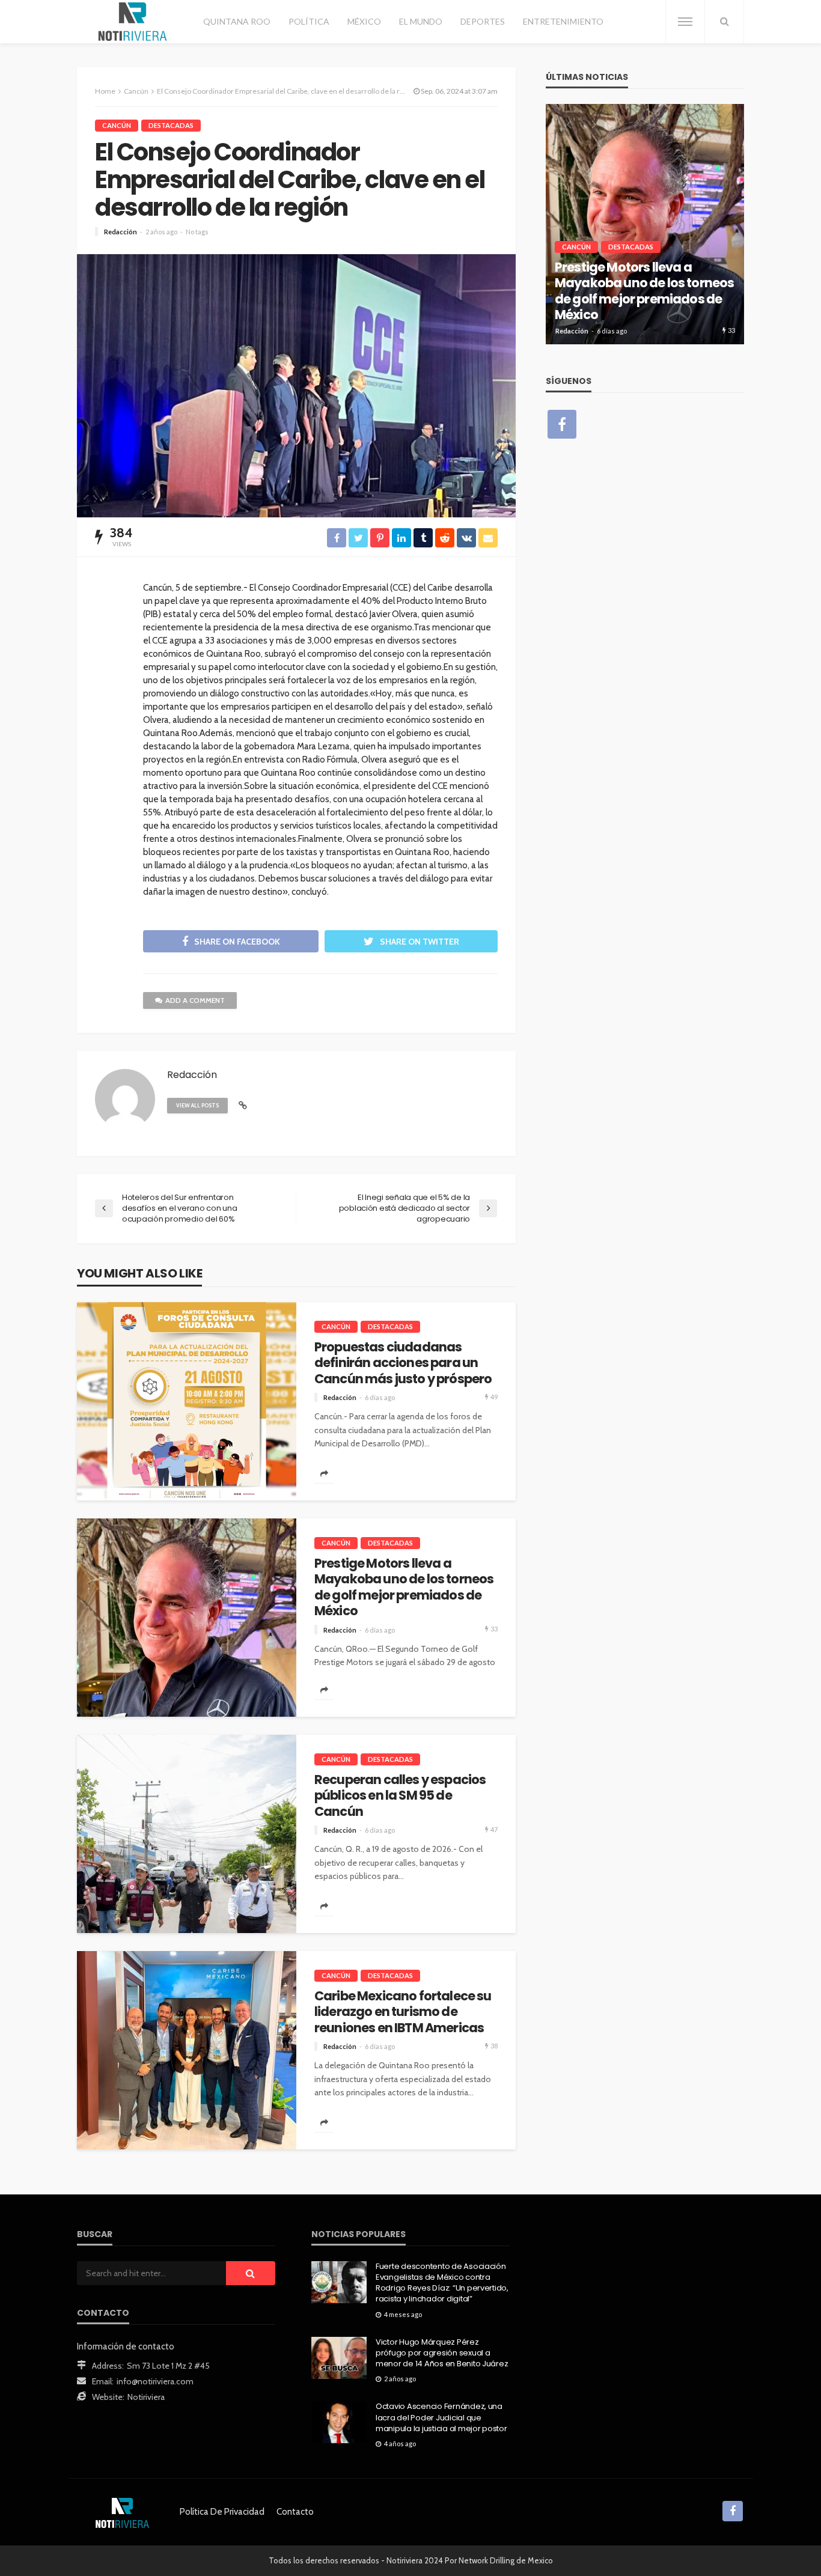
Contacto (295, 2512)
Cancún (117, 125)
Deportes (483, 21)
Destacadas (171, 125)
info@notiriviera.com (155, 2381)
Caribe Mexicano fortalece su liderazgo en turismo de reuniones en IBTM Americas (403, 2012)
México (364, 21)
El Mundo (421, 21)
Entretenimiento (563, 21)
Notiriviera (146, 2397)
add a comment (195, 1000)
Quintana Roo (237, 21)
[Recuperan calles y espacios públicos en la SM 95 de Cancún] (187, 1834)
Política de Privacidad (222, 2512)
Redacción (121, 232)
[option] (645, 224)
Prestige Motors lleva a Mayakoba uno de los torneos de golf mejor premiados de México (404, 1588)
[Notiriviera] (133, 22)
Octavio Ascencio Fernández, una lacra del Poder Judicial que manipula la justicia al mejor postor (441, 2417)
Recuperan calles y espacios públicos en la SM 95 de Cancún (400, 1796)
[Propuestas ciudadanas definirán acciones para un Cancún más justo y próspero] (187, 1401)
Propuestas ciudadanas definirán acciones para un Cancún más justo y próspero (403, 1363)
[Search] (724, 22)
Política (309, 21)
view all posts (197, 1105)
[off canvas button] (685, 22)
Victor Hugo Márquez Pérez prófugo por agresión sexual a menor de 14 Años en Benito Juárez (442, 2353)
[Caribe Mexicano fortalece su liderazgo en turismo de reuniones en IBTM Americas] (187, 2050)
